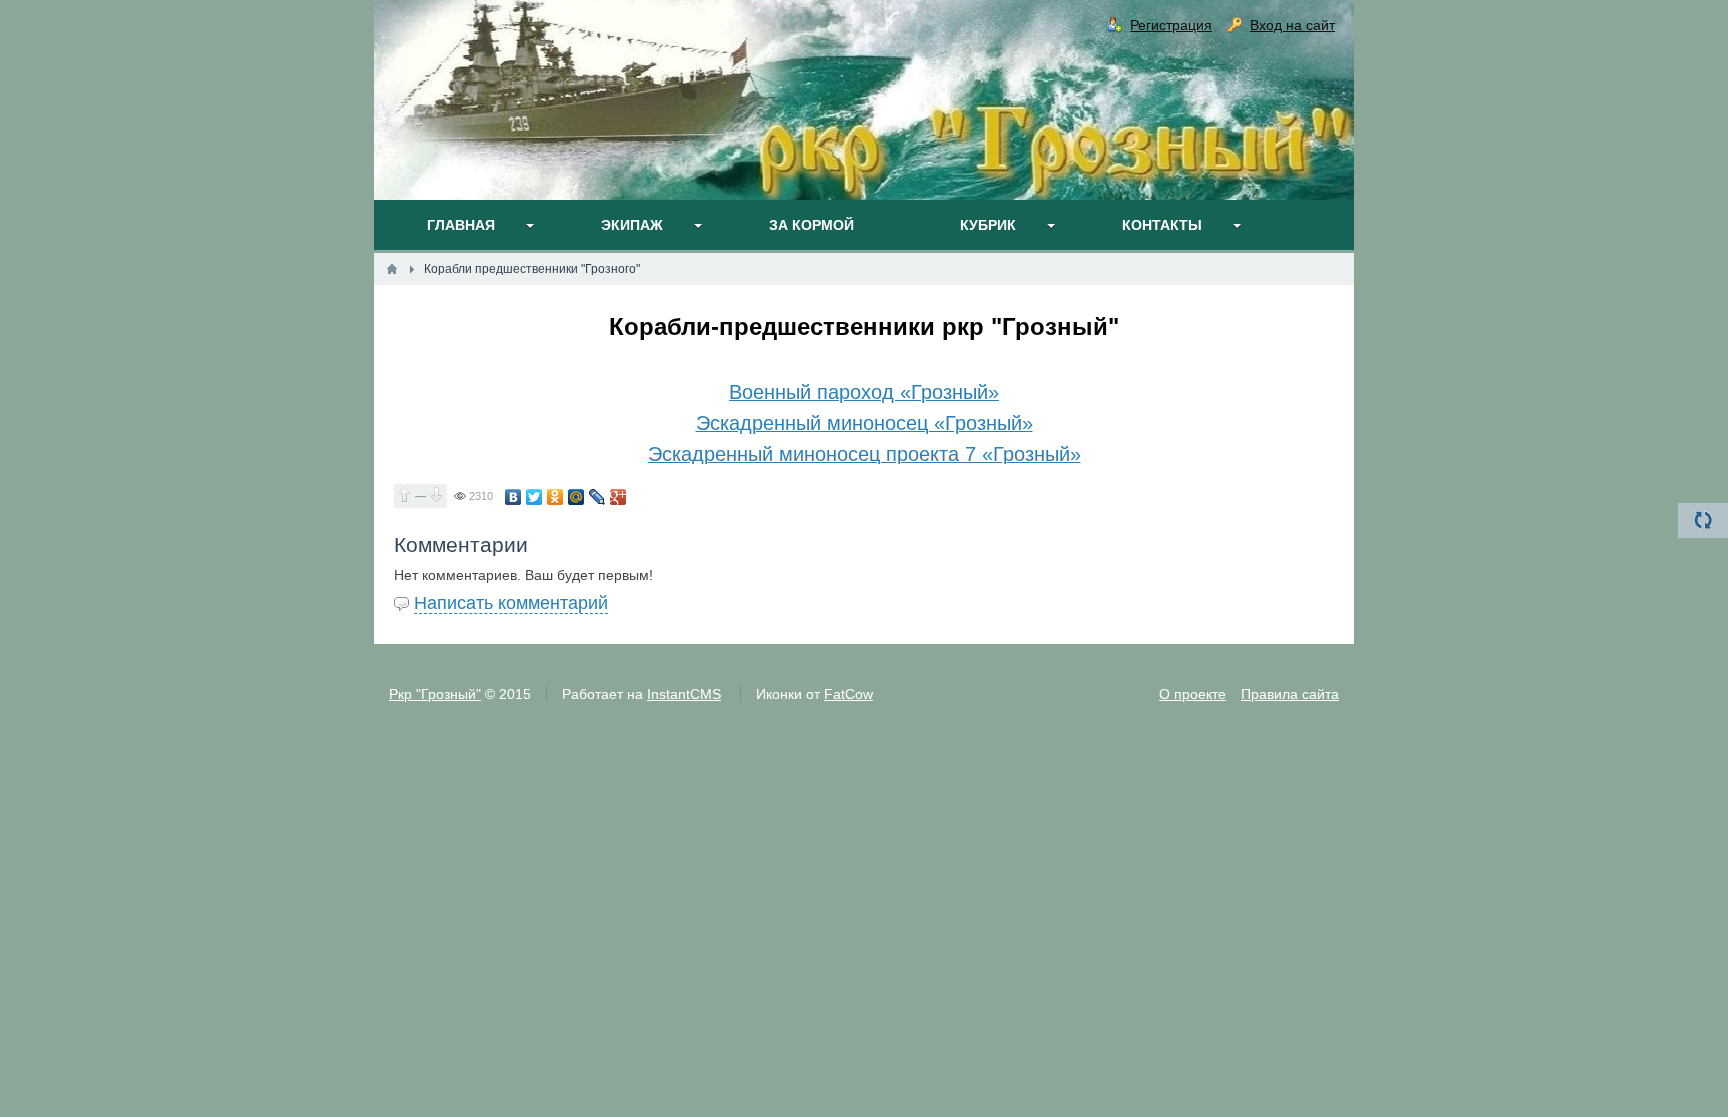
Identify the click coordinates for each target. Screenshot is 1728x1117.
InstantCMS (684, 694)
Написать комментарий (511, 603)
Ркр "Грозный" (435, 694)
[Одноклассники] (555, 497)
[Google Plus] (618, 497)
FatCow (848, 694)
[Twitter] (534, 497)
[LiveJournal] (597, 497)
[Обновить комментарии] (1703, 520)
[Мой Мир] (576, 497)
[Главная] (392, 269)
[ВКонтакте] (513, 497)
